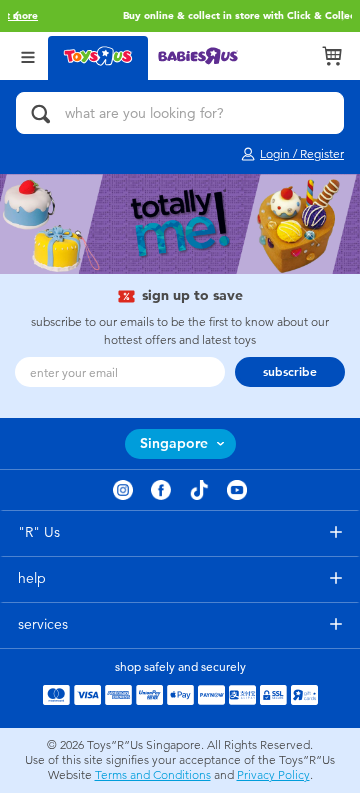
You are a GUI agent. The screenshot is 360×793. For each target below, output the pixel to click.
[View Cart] (332, 56)
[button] (16, 16)
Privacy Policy (273, 775)
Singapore (174, 443)
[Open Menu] (28, 55)
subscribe (290, 372)
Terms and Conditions (153, 775)
